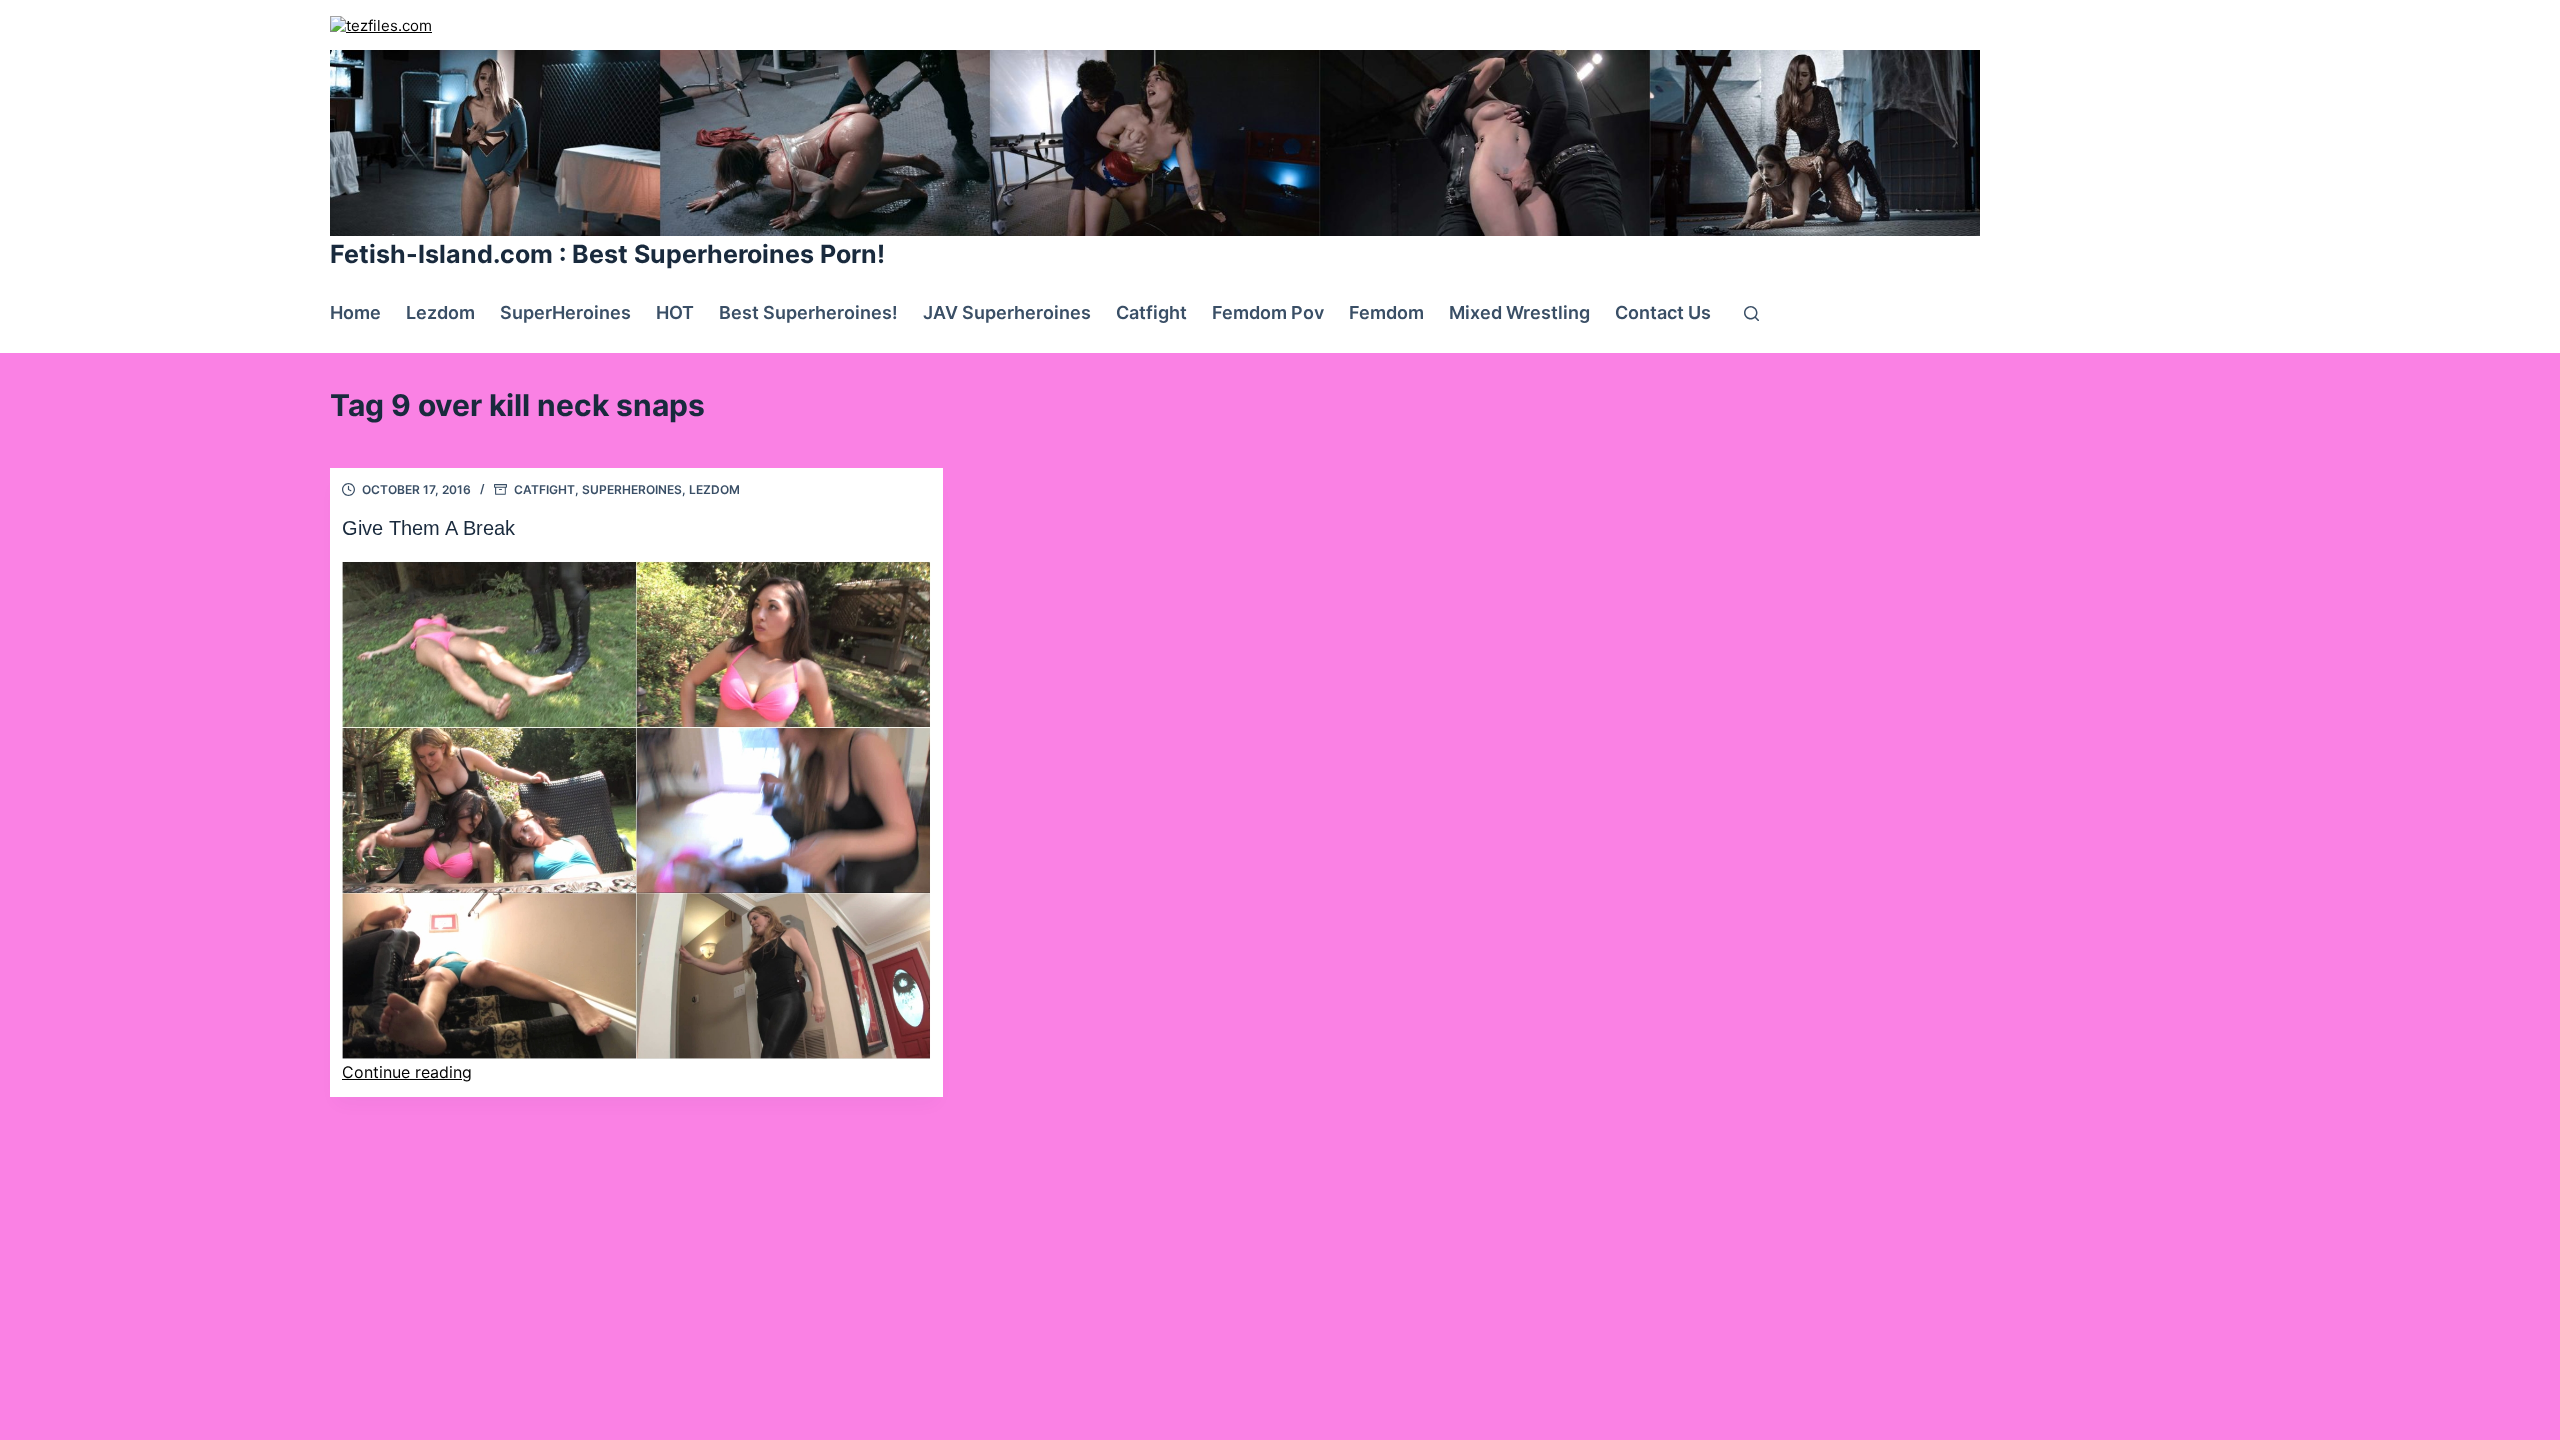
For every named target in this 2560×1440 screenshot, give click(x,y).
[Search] (1751, 313)
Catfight (1151, 312)
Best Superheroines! (808, 312)
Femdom (1386, 312)
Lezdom (440, 312)
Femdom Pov (1268, 312)
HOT (675, 312)
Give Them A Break (428, 528)
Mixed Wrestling (1519, 312)
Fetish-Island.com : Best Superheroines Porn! (607, 254)
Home (355, 312)
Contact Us (1663, 312)
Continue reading (407, 1072)
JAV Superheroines (1007, 312)
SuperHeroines (565, 312)
